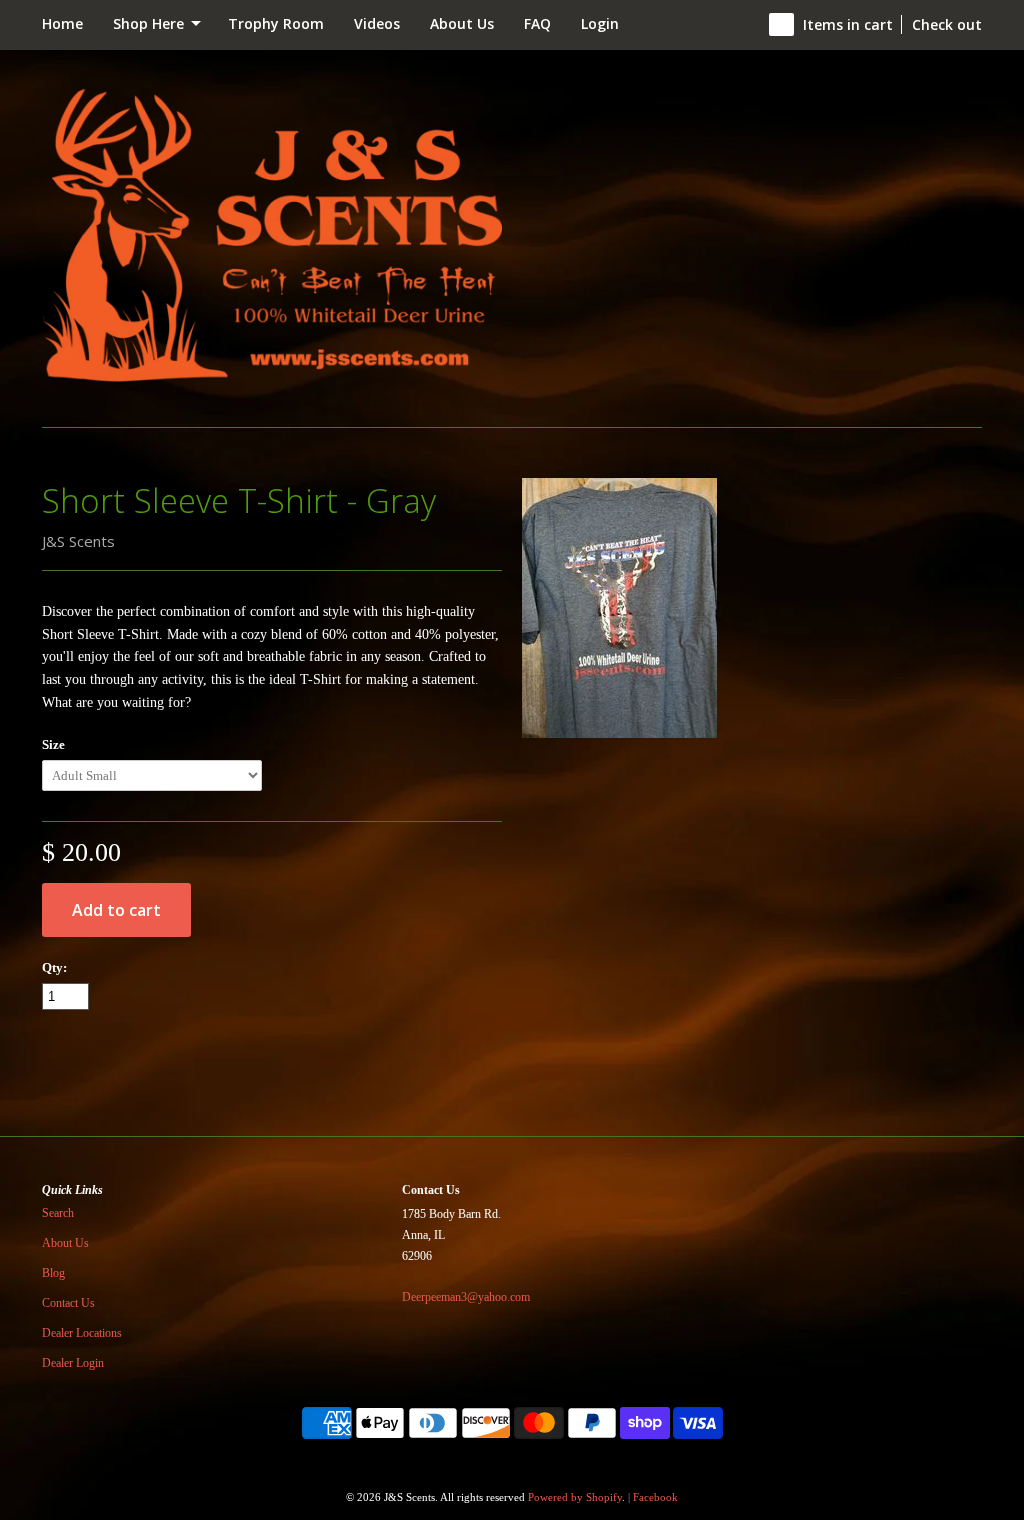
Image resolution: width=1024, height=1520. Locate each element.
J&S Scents (78, 541)
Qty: (54, 967)
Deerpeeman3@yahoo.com (466, 1297)
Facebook (655, 1497)
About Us (462, 23)
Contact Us (68, 1303)
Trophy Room (276, 23)
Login (600, 23)
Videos (377, 23)
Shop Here (150, 23)
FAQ (537, 23)
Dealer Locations (82, 1333)
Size (53, 744)
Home (62, 23)
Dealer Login (73, 1363)
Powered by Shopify (575, 1497)
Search (58, 1213)
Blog (53, 1273)
